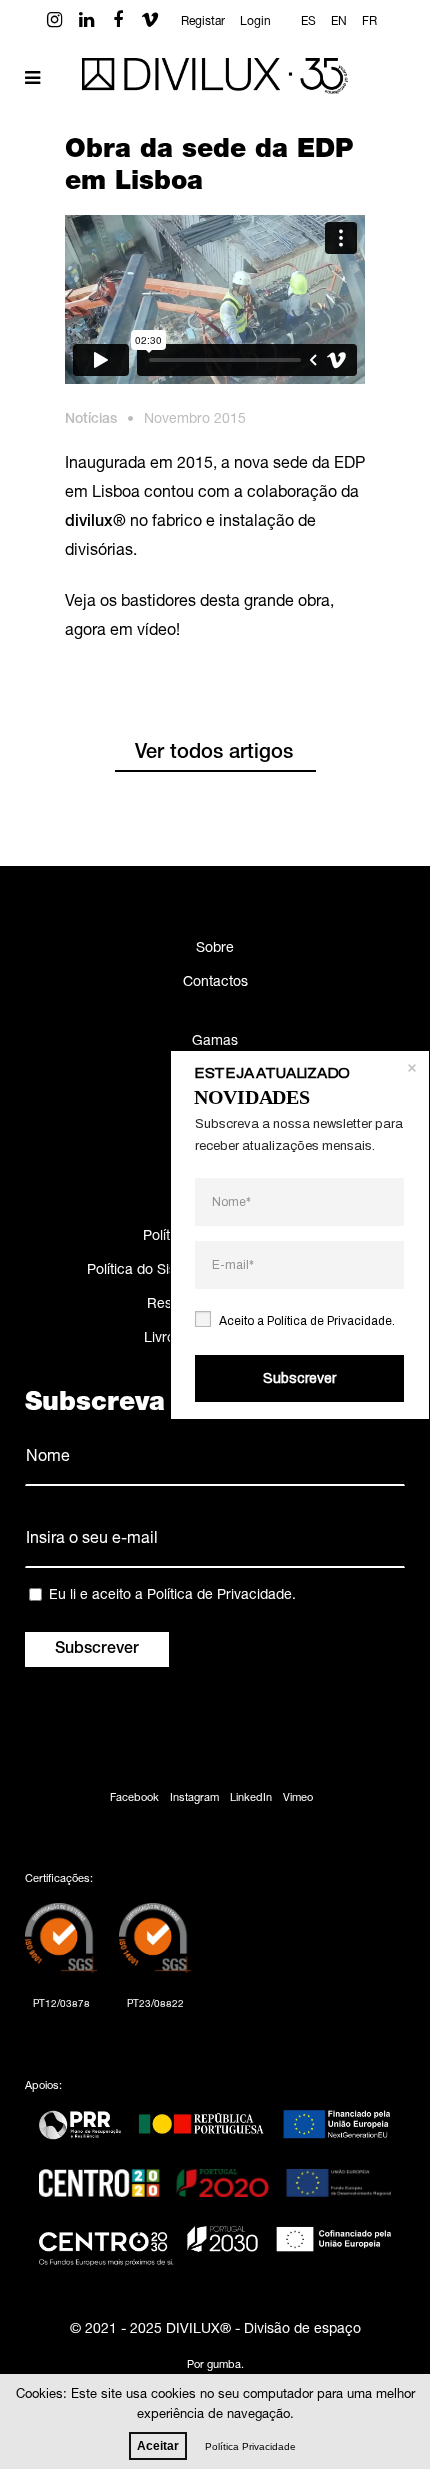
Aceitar (158, 2446)
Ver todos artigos (214, 754)
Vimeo (298, 1798)
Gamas (215, 1042)
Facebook (134, 1798)
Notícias (91, 420)
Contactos (215, 983)
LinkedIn (251, 1798)
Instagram (194, 1798)
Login (255, 22)
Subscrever (299, 1378)
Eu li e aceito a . (172, 1596)
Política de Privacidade (219, 1596)
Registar (203, 22)
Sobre (215, 949)
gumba (224, 2365)
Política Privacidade (250, 2446)
